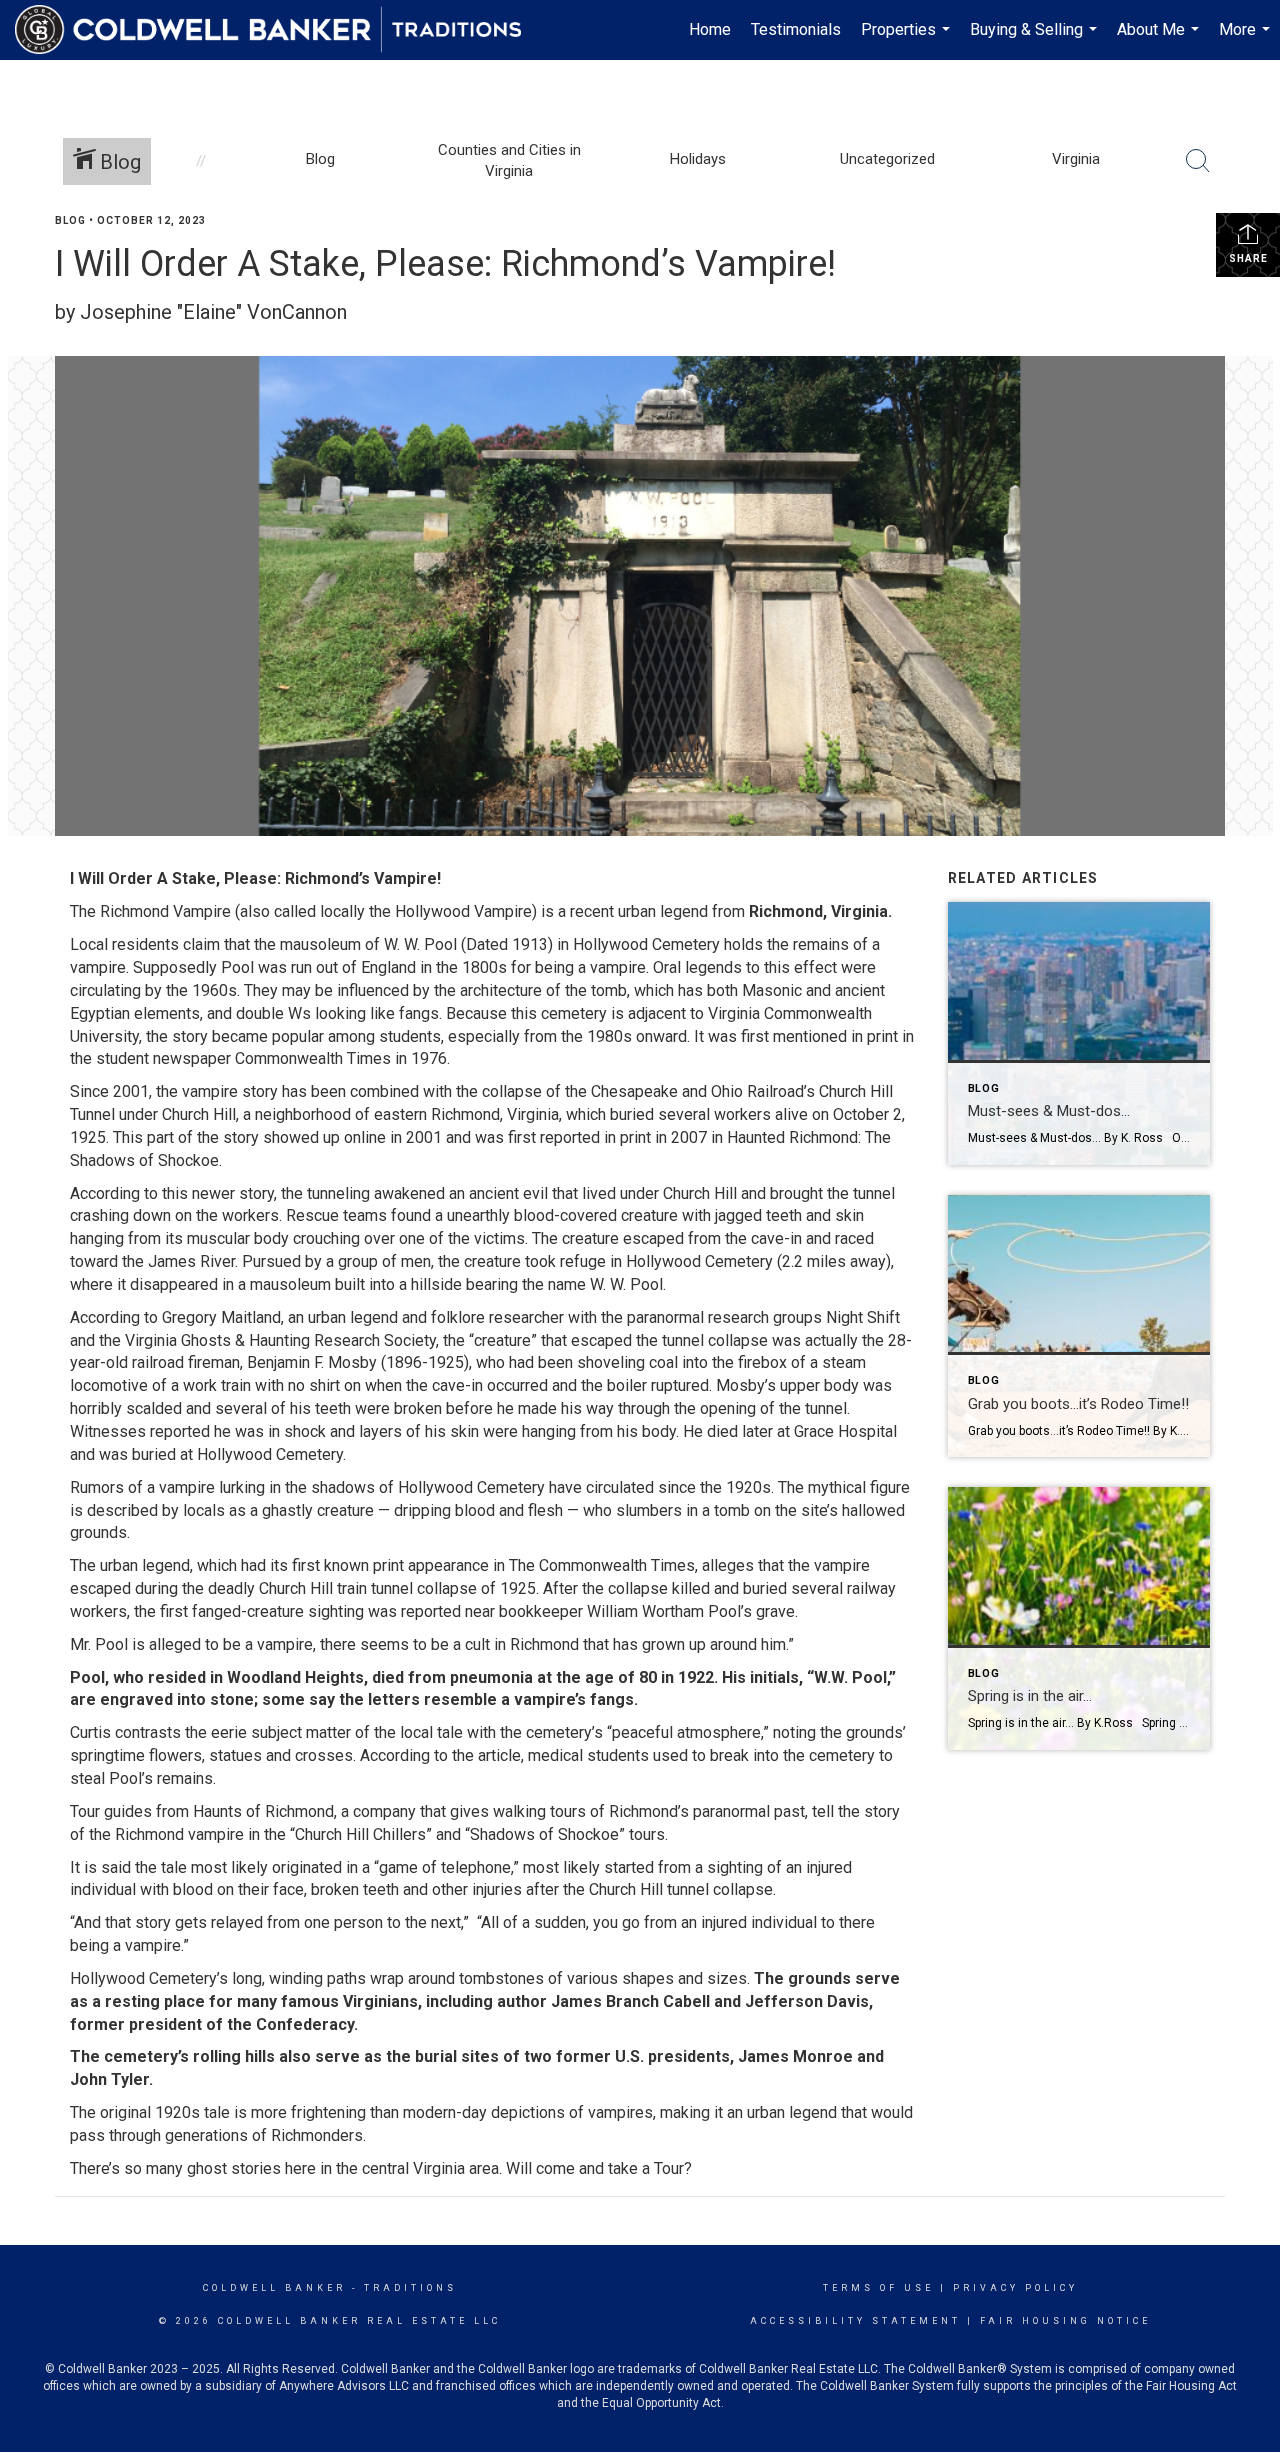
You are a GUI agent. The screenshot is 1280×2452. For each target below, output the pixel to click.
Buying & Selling (1036, 40)
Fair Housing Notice (1065, 2321)
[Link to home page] (278, 30)
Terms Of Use (878, 2288)
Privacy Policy (1015, 2288)
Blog (70, 220)
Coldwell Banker (274, 2288)
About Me (1160, 40)
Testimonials (796, 29)
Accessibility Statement (855, 2321)
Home (710, 29)
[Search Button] (1198, 161)
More (1247, 40)
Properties (908, 40)
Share (1248, 258)
